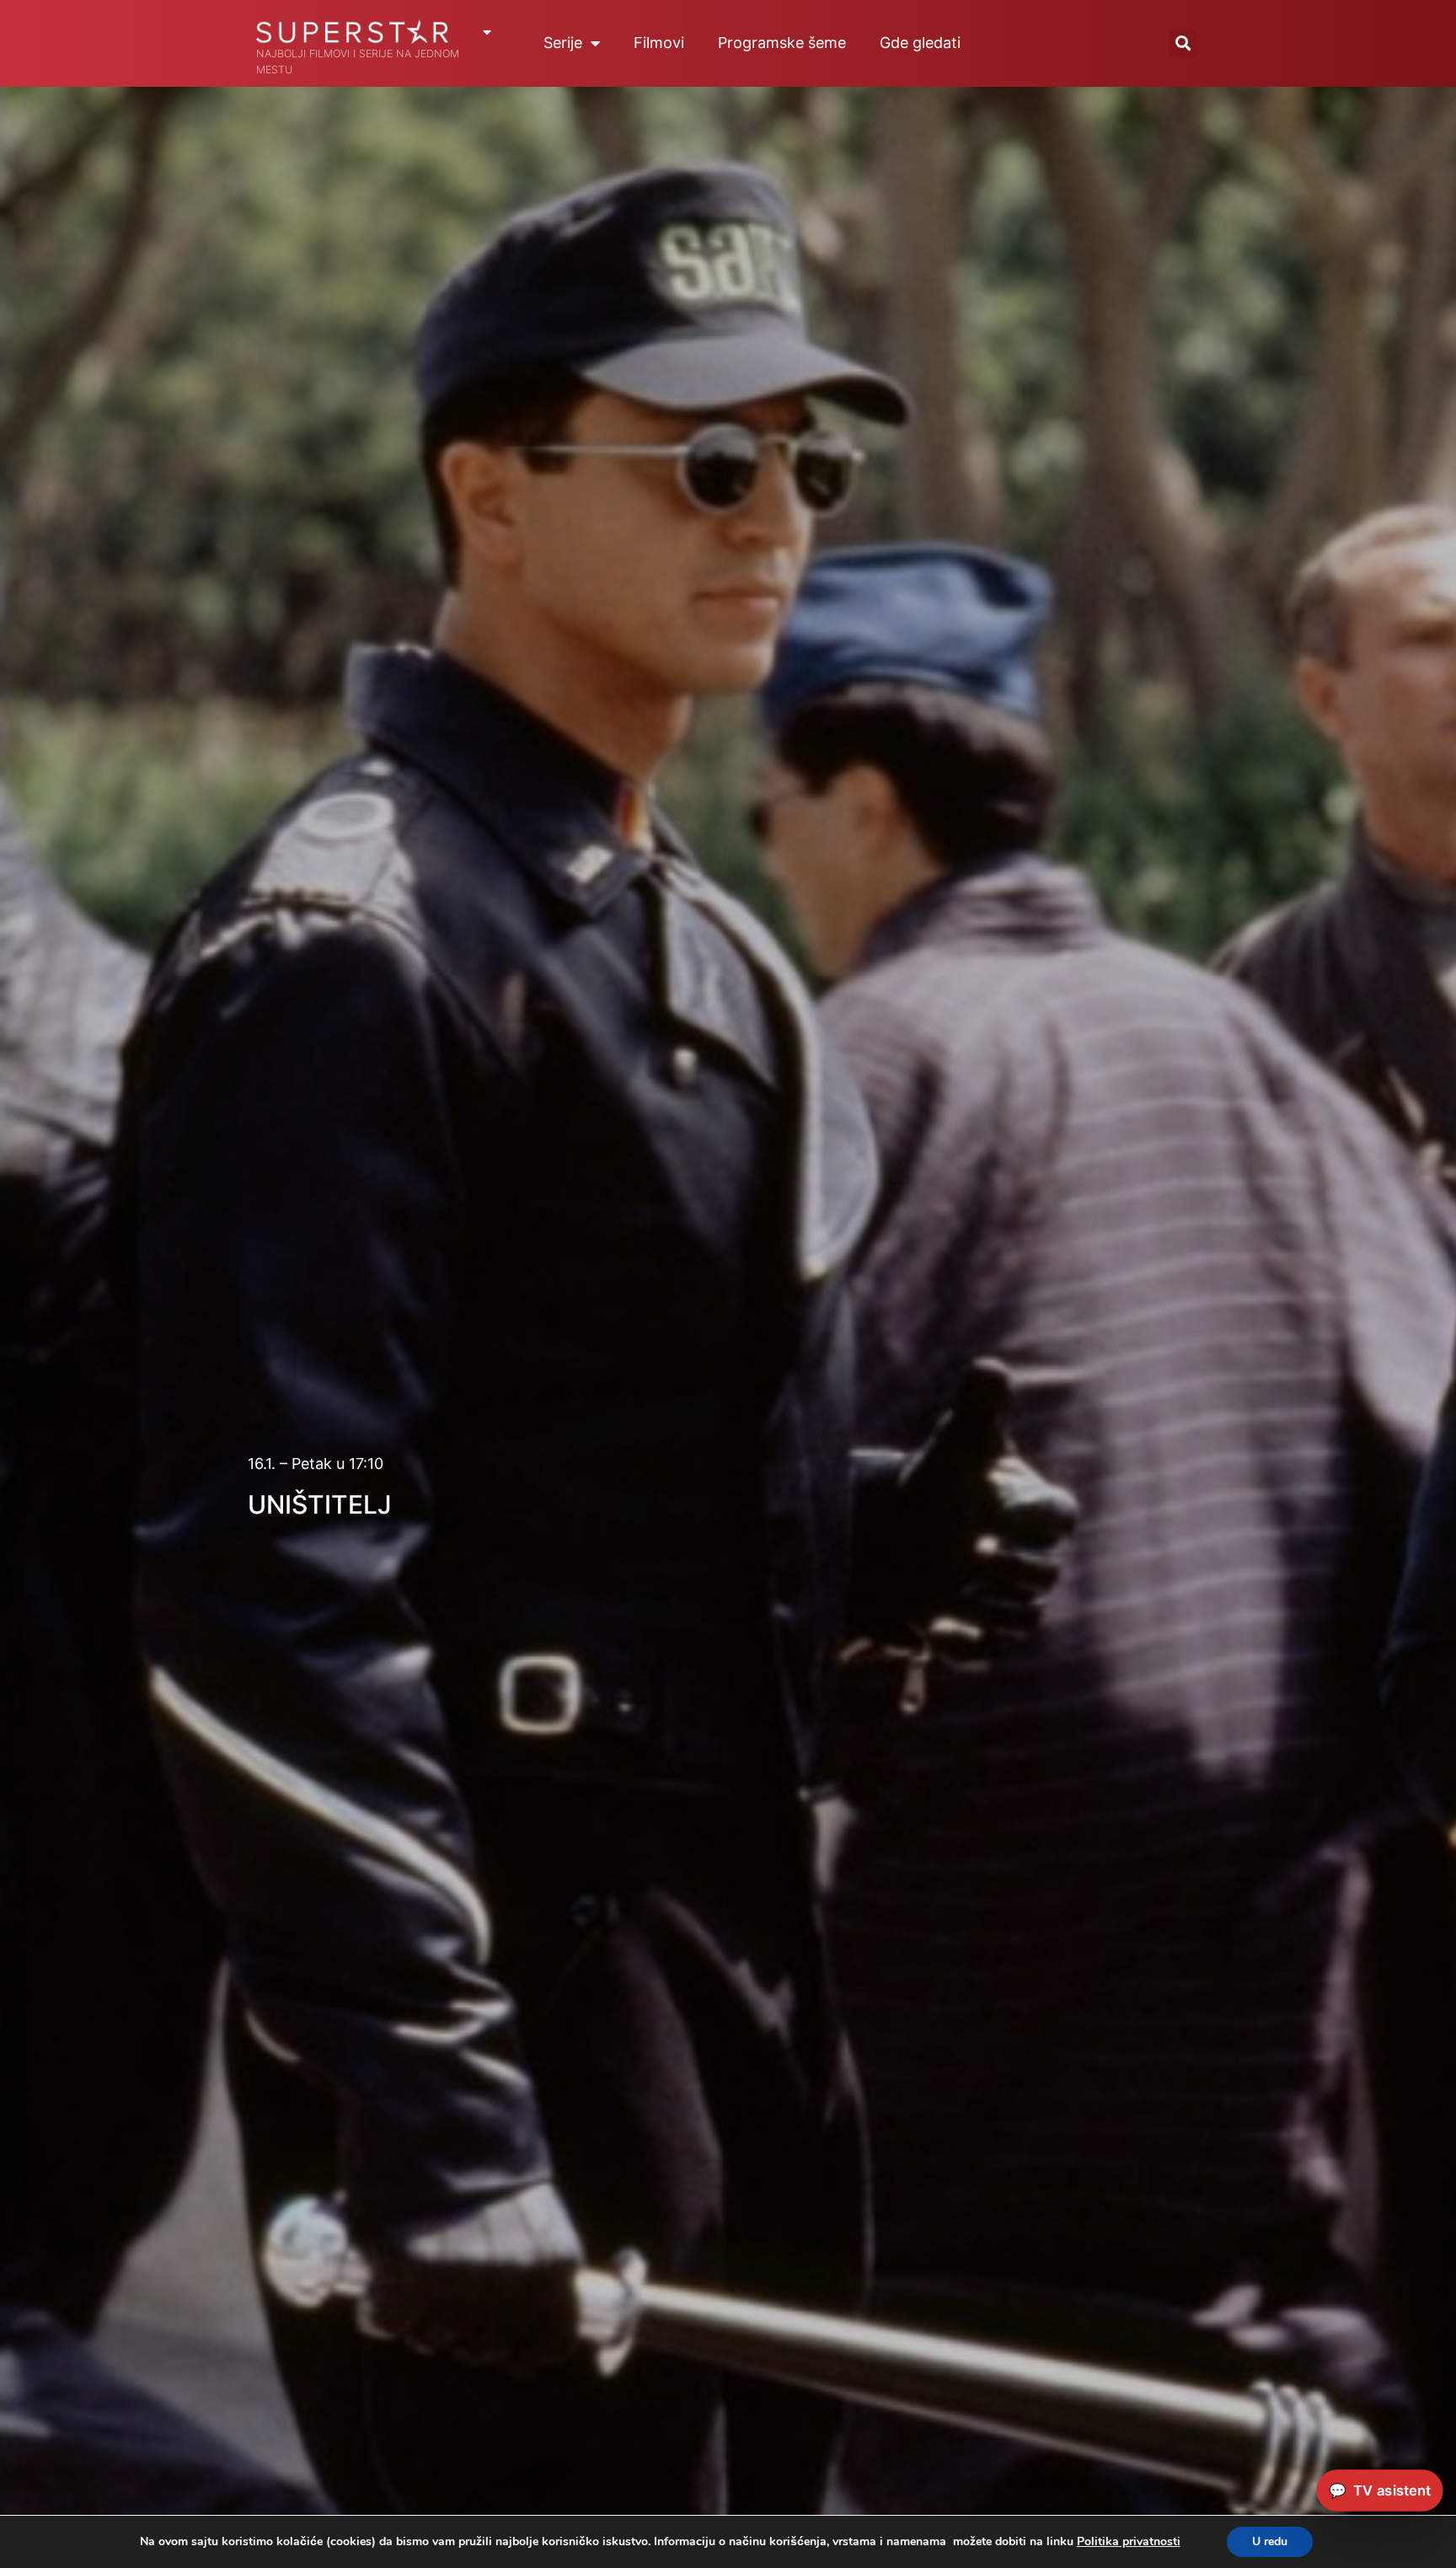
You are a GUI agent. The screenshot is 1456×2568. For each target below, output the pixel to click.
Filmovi (659, 43)
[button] (1183, 43)
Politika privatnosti (1129, 2541)
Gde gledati (920, 43)
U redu (1270, 2541)
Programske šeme (782, 43)
